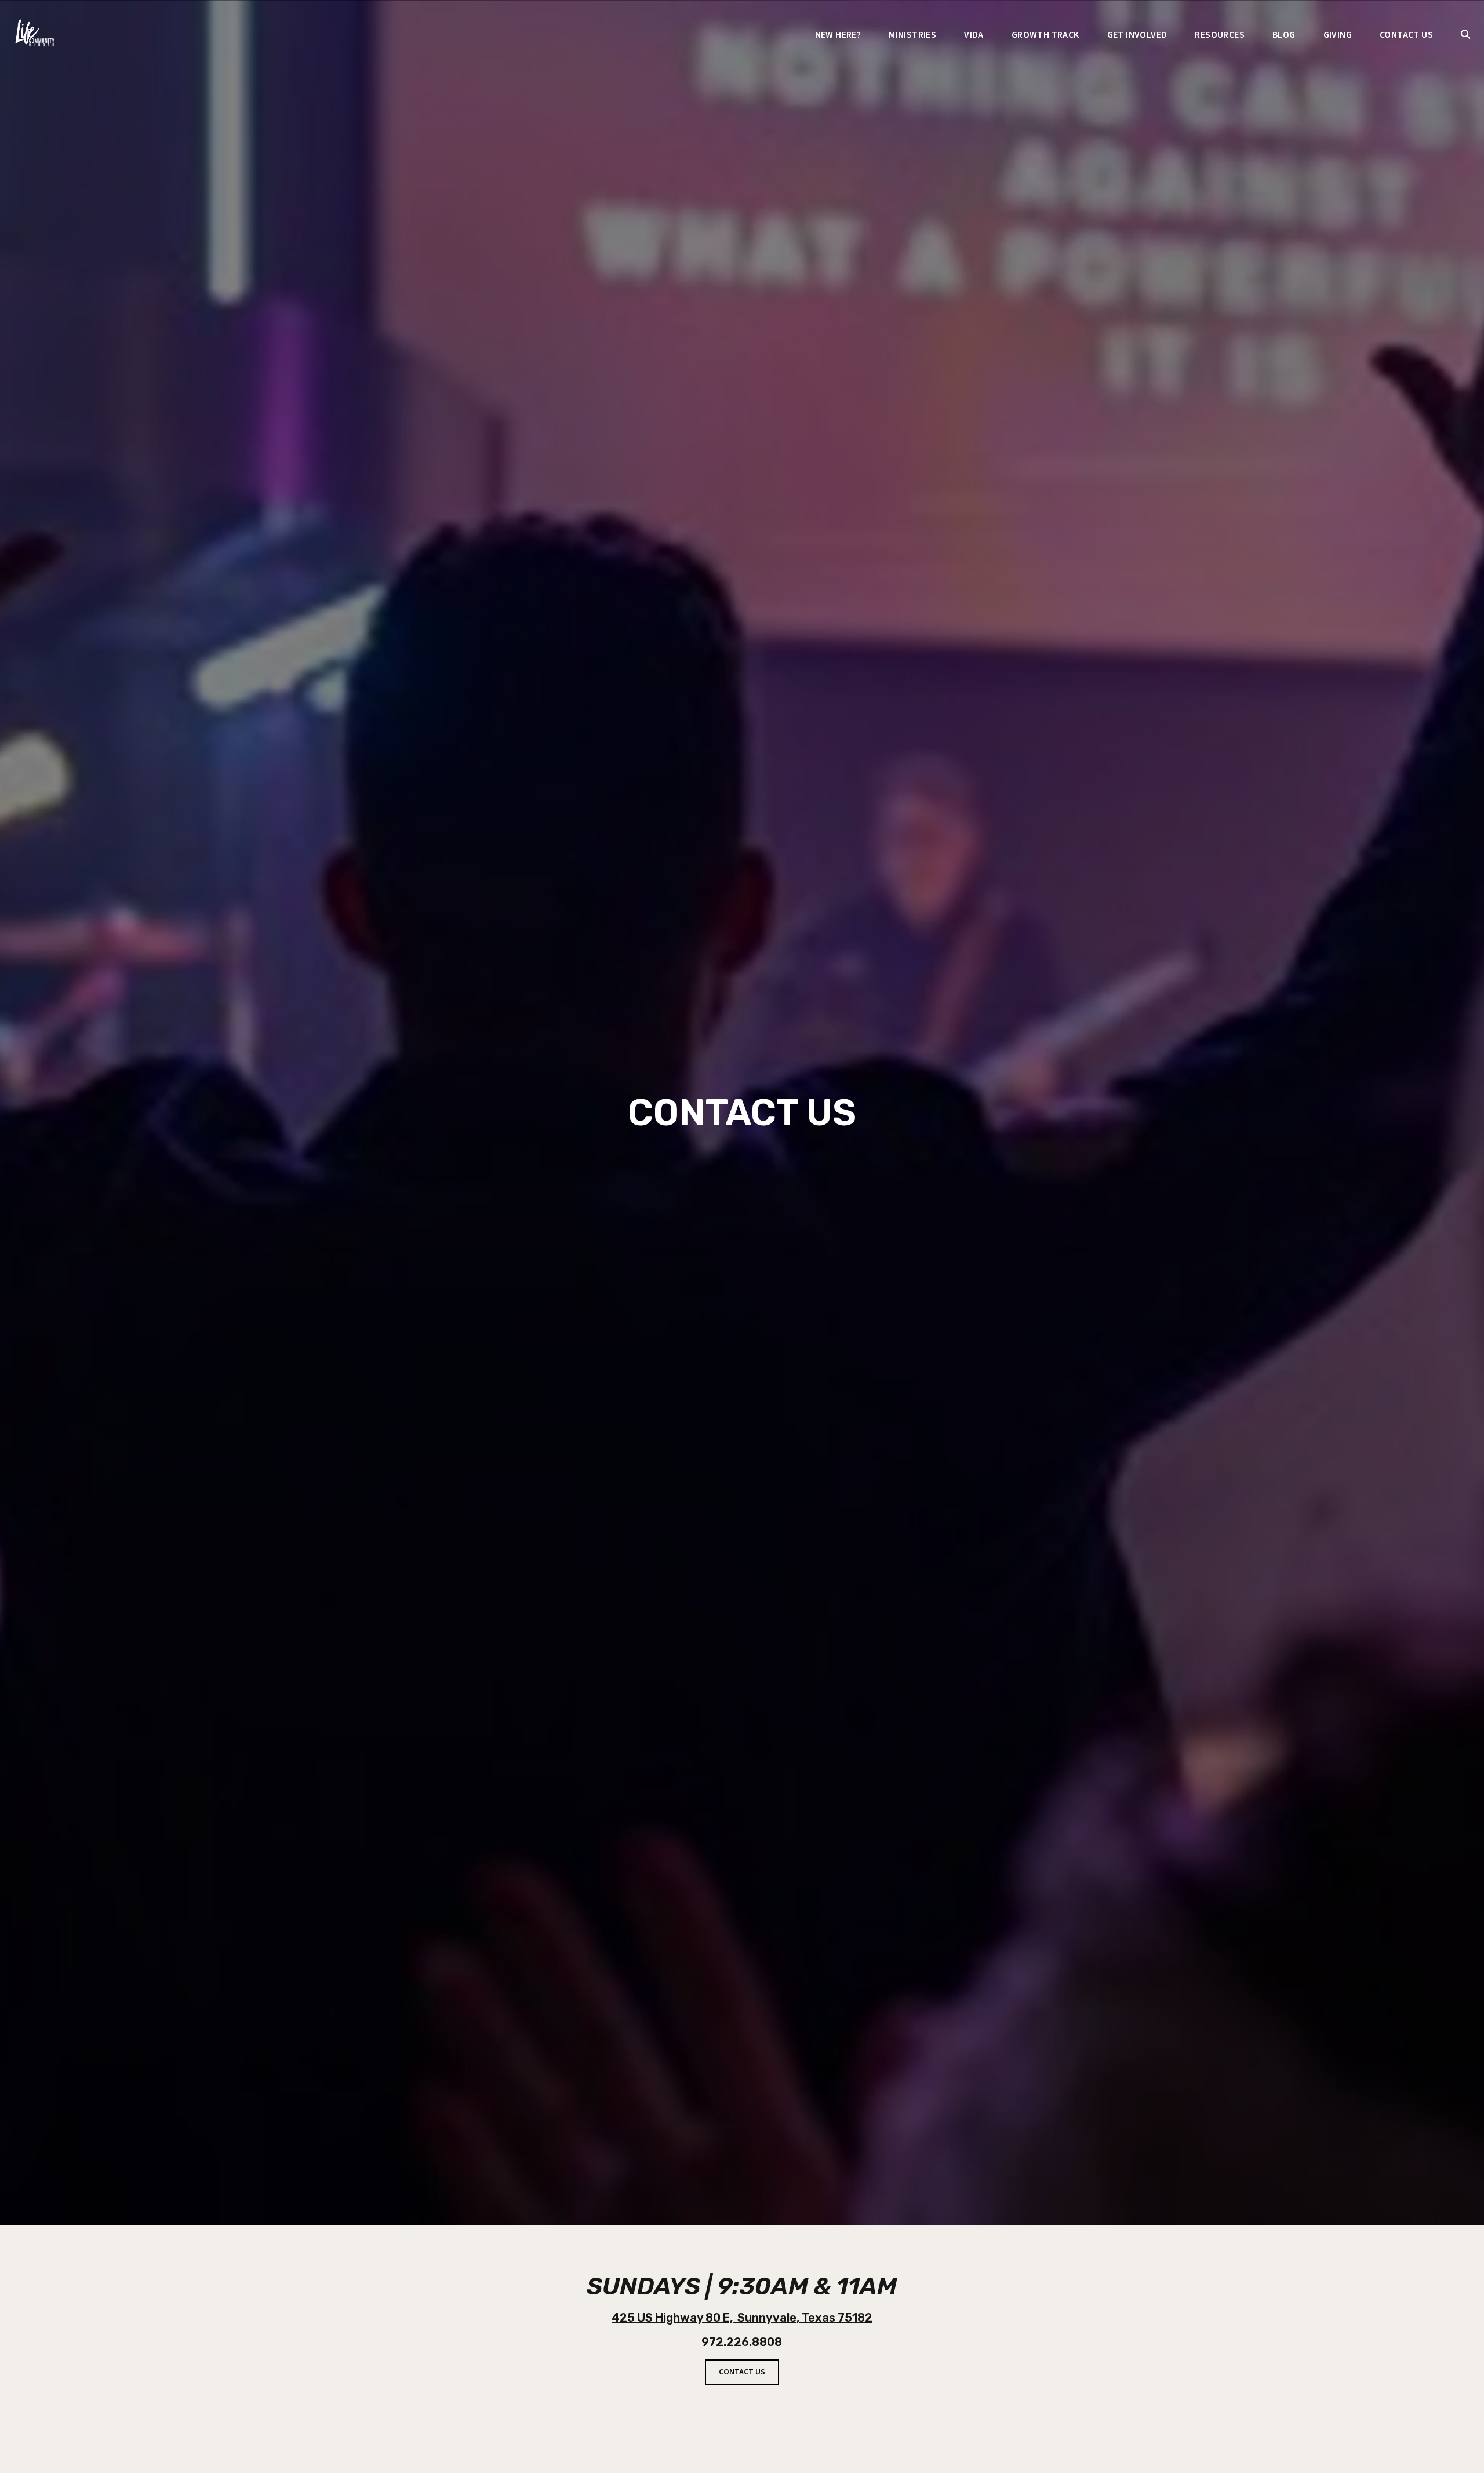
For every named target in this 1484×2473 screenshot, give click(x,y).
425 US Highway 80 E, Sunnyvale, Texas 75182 (742, 2318)
